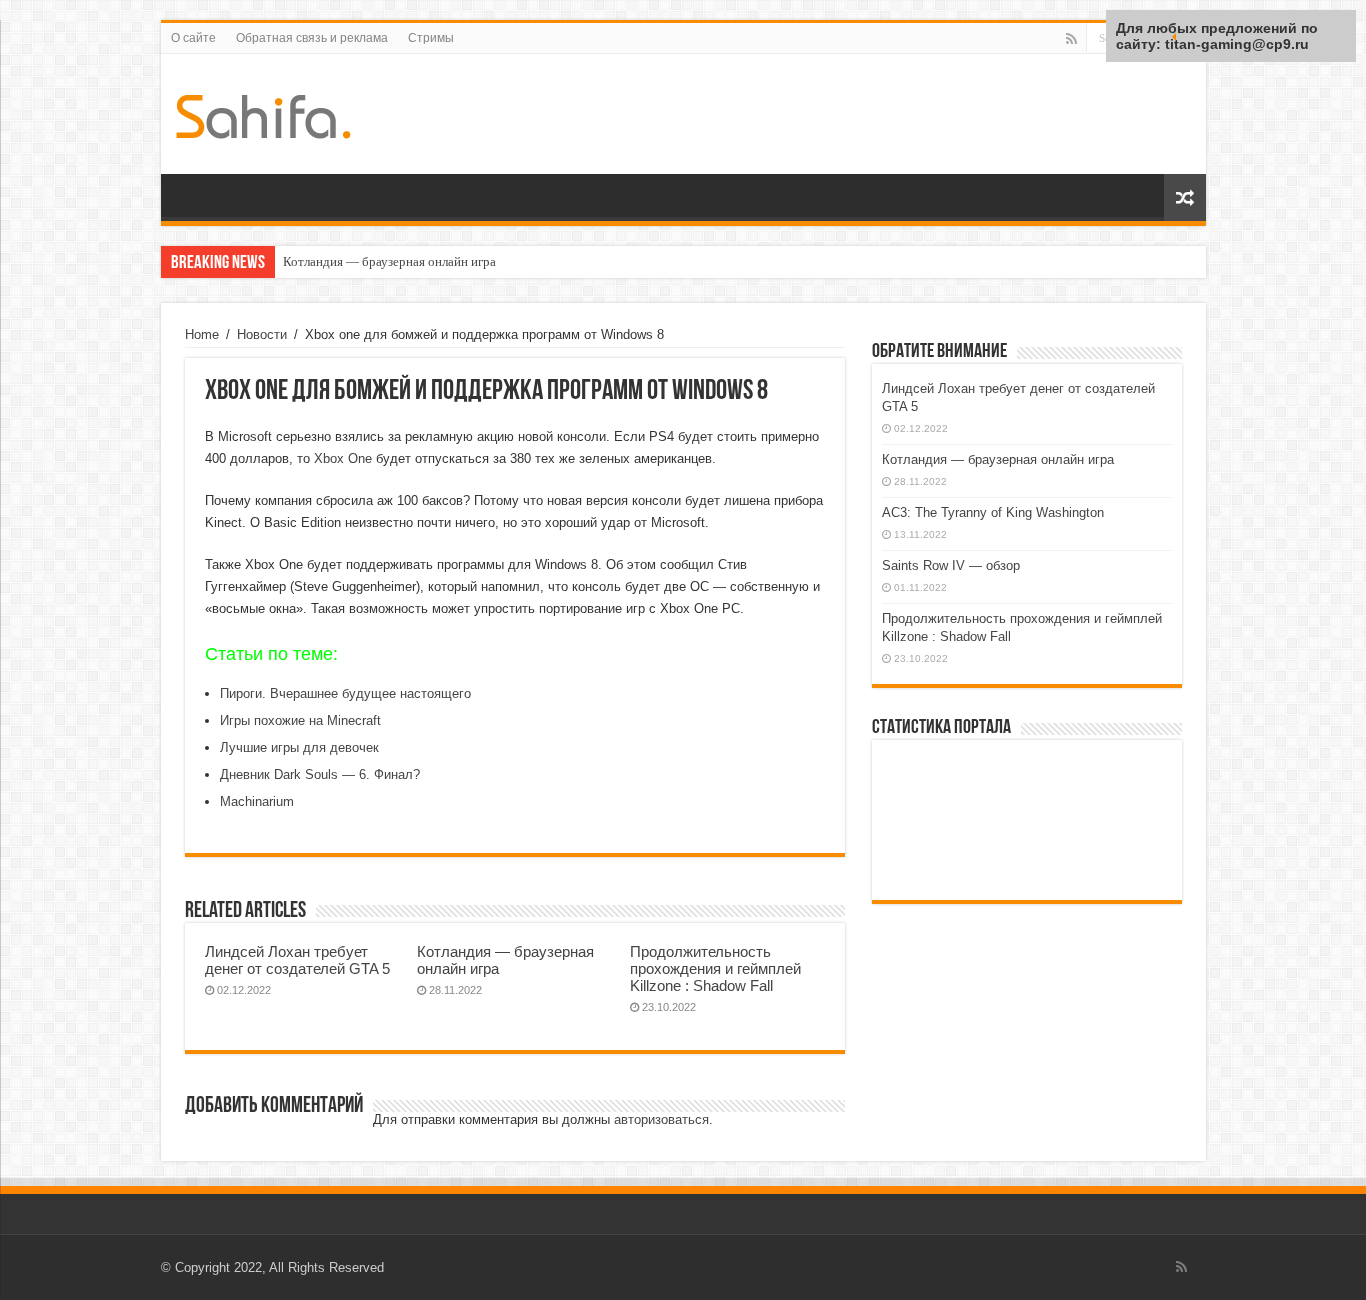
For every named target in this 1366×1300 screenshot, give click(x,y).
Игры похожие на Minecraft (300, 720)
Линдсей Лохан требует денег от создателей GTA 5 (297, 960)
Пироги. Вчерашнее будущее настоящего (345, 693)
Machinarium (257, 801)
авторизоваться (661, 1119)
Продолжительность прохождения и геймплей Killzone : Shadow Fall (715, 968)
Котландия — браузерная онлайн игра (389, 261)
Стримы (431, 38)
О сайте (193, 38)
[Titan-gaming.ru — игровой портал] (263, 113)
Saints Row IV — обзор (951, 565)
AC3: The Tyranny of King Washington (993, 512)
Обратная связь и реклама (312, 38)
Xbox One (343, 458)
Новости (262, 334)
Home (202, 334)
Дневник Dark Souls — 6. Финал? (320, 774)
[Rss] (1071, 39)
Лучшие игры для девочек (299, 747)
